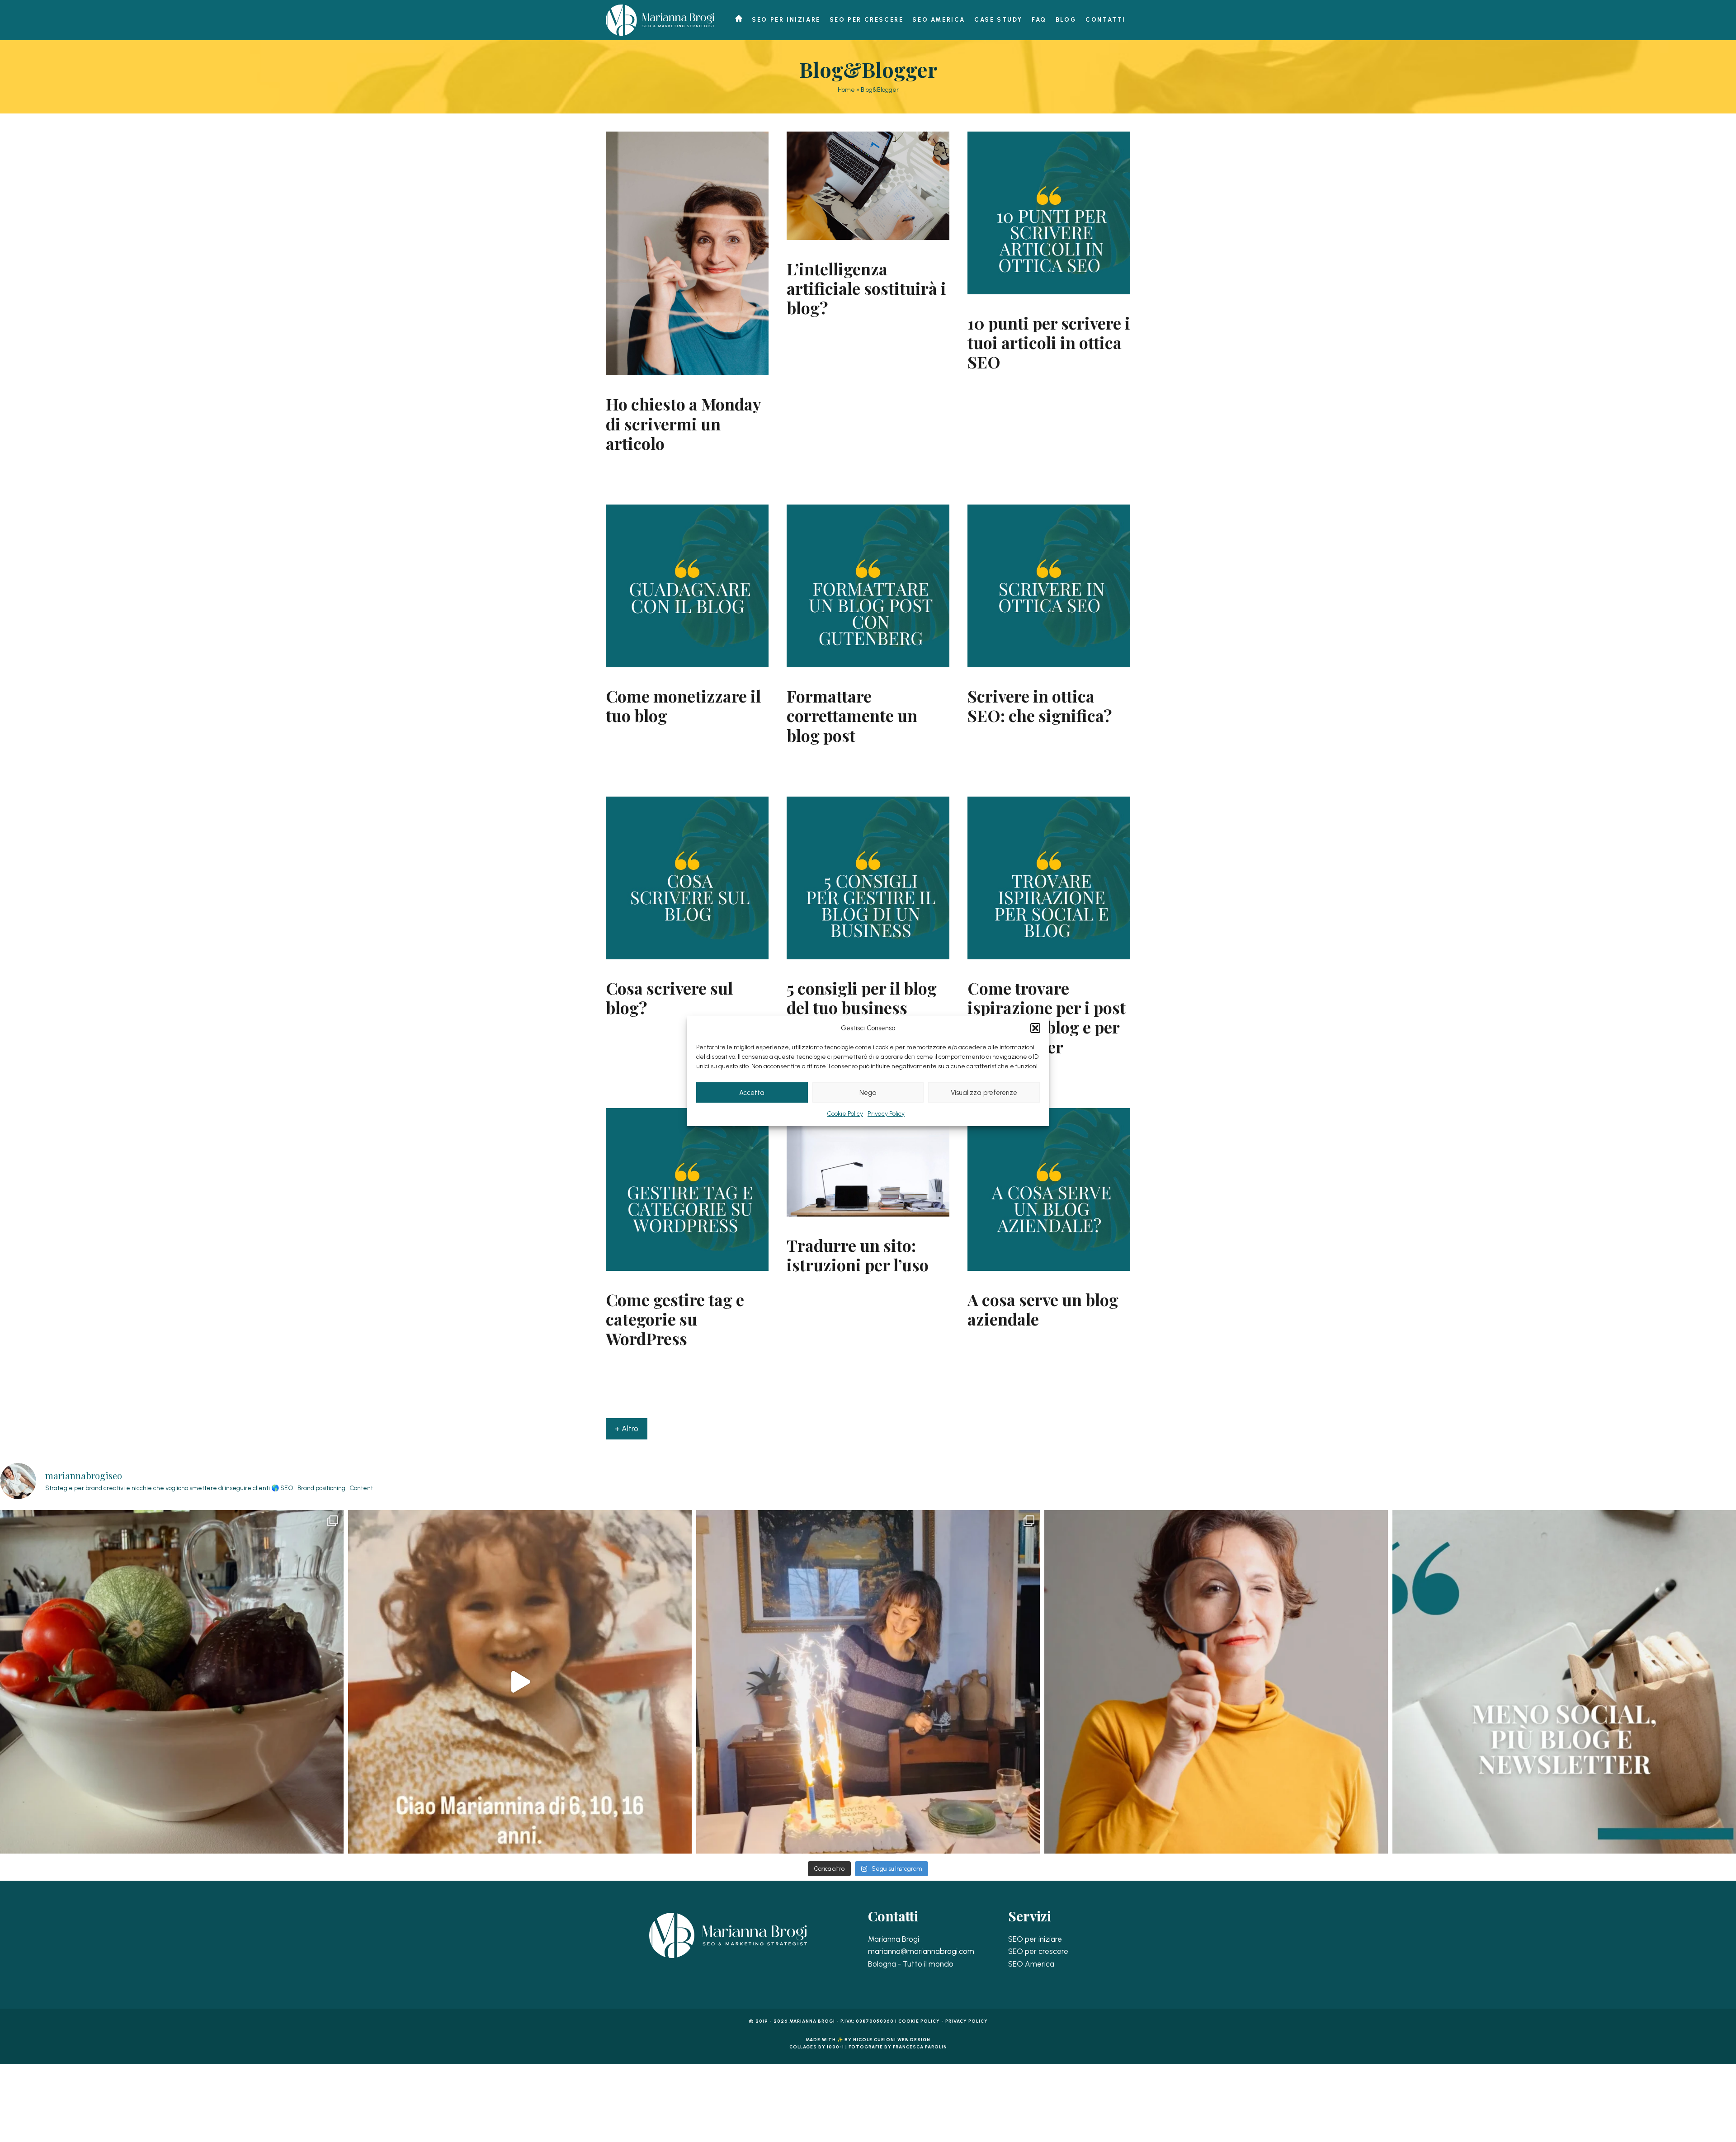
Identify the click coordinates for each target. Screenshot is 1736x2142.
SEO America (939, 20)
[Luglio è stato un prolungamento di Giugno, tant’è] (172, 1682)
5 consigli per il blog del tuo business (862, 998)
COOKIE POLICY (919, 2021)
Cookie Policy (845, 1114)
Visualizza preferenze (984, 1092)
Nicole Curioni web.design (892, 2040)
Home (846, 90)
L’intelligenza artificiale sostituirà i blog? (866, 288)
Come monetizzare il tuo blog (683, 705)
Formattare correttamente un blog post (852, 715)
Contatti (1106, 20)
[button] (1035, 1028)
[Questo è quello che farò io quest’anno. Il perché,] (1564, 1682)
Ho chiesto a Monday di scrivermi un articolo (683, 423)
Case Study (998, 20)
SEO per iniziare (786, 20)
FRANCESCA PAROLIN (920, 2047)
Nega (868, 1092)
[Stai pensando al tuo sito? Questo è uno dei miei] (1216, 1682)
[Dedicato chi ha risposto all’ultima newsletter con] (520, 1682)
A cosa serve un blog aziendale (1043, 1309)
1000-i (835, 2047)
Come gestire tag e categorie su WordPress (675, 1319)
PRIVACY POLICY (967, 2021)
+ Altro (627, 1429)
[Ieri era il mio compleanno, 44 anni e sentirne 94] (868, 1682)
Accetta (752, 1092)
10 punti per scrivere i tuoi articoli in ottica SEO (1049, 342)
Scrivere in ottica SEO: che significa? (1040, 705)
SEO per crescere (867, 20)
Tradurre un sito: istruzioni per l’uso (858, 1255)
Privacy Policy (886, 1114)
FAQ (1039, 20)
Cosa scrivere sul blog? (669, 998)
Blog (1066, 20)
